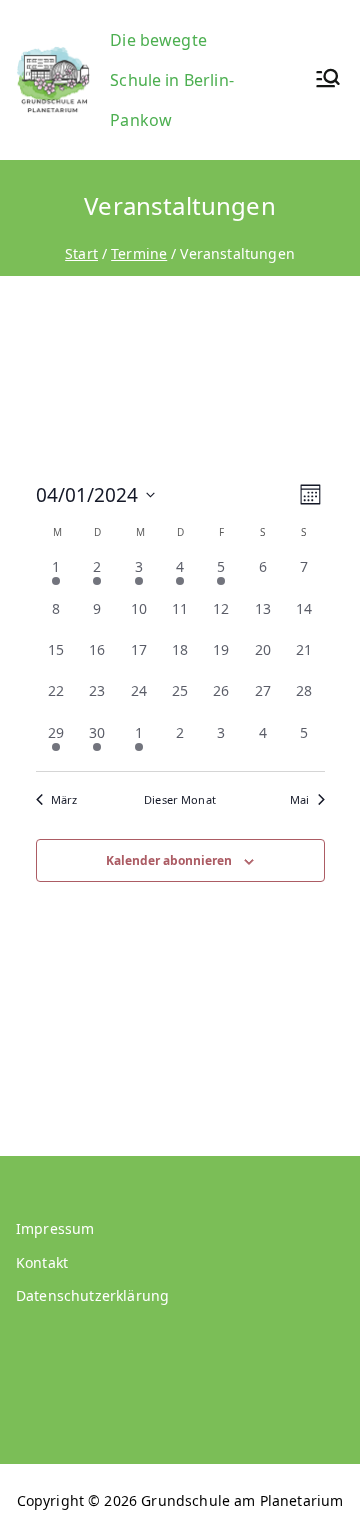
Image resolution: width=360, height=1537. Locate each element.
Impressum (55, 1228)
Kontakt (42, 1262)
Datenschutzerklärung (92, 1295)
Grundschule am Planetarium (242, 1500)
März (64, 799)
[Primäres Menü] (328, 80)
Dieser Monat (180, 799)
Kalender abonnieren (169, 860)
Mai (299, 799)
